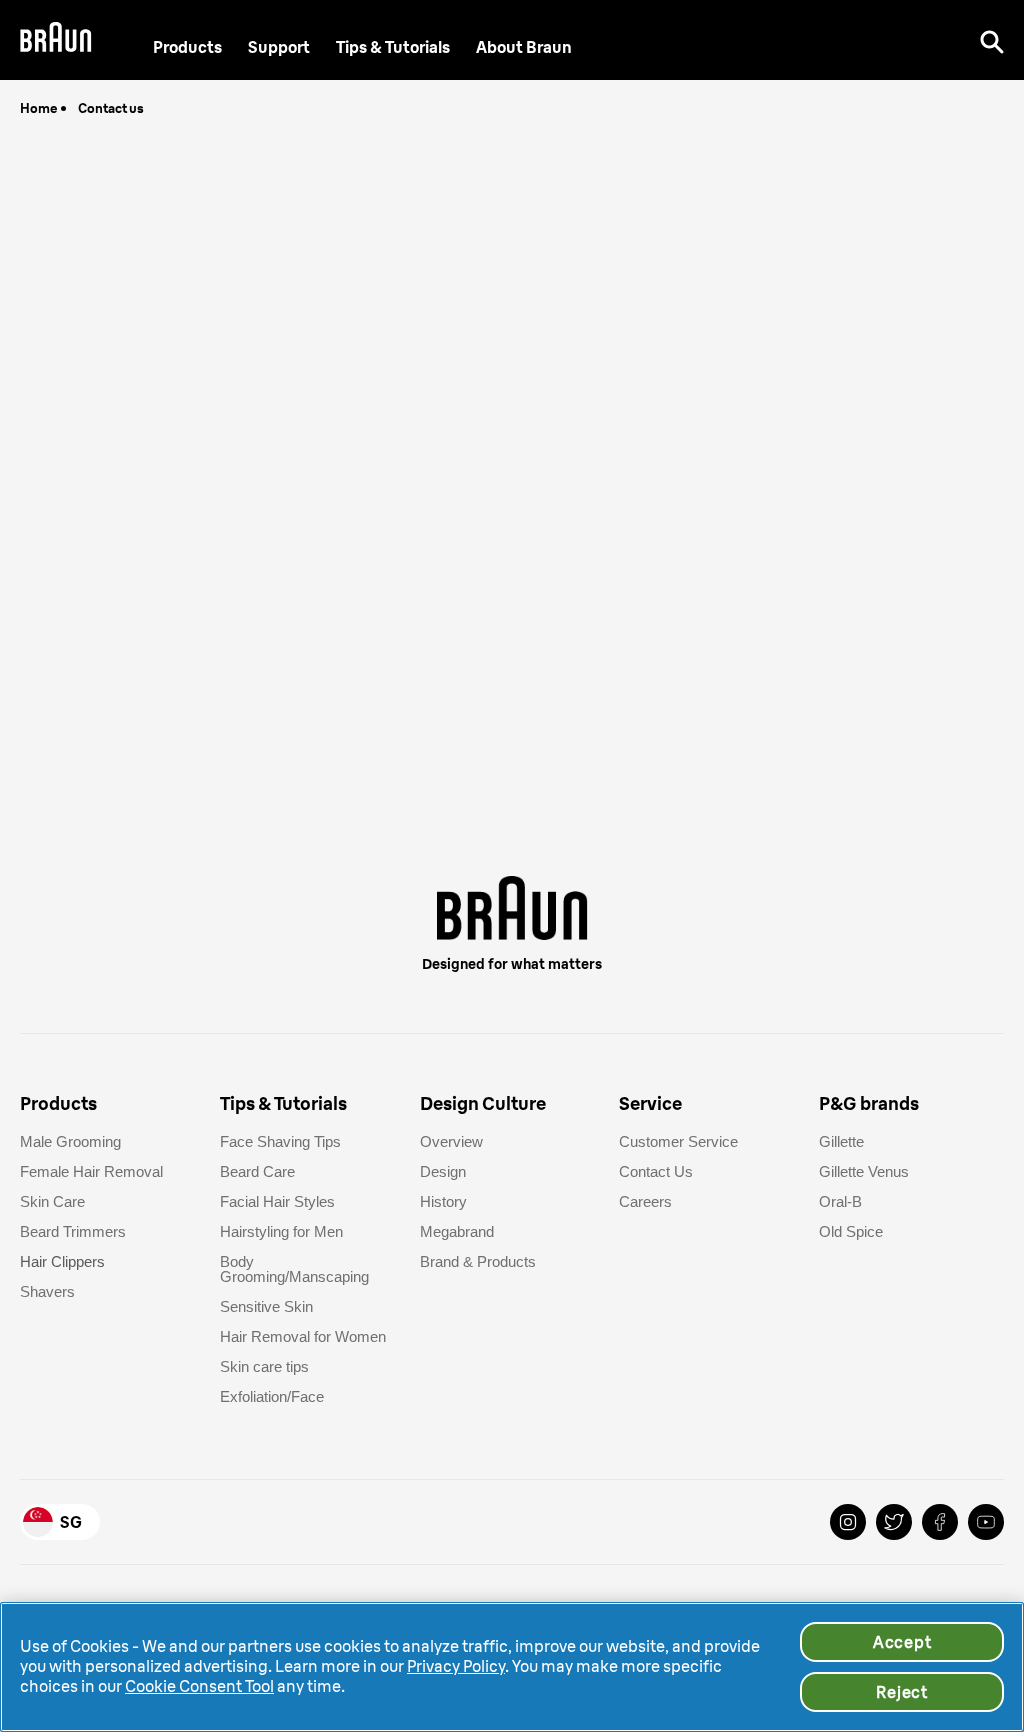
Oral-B (840, 1201)
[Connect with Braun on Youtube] (986, 1522)
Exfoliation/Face (272, 1396)
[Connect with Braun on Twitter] (894, 1522)
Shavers (47, 1291)
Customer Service (678, 1141)
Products (187, 47)
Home (39, 108)
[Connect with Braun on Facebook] (940, 1522)
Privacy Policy (456, 1666)
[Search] (992, 40)
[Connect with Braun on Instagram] (848, 1522)
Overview (451, 1141)
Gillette (841, 1141)
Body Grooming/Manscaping (294, 1269)
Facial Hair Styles (277, 1201)
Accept (902, 1642)
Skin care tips (264, 1366)
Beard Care (257, 1171)
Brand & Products (478, 1261)
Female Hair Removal (91, 1171)
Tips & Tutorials (393, 47)
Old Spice (851, 1231)
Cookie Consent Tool (199, 1686)
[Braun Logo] (56, 40)
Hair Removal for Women (303, 1336)
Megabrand (457, 1231)
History (443, 1201)
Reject (902, 1692)
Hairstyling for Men (281, 1231)
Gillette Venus (864, 1171)
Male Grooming (70, 1141)
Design (443, 1171)
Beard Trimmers (73, 1231)
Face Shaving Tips (280, 1141)
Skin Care (52, 1201)
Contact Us (656, 1171)
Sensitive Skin (266, 1306)
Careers (645, 1201)
